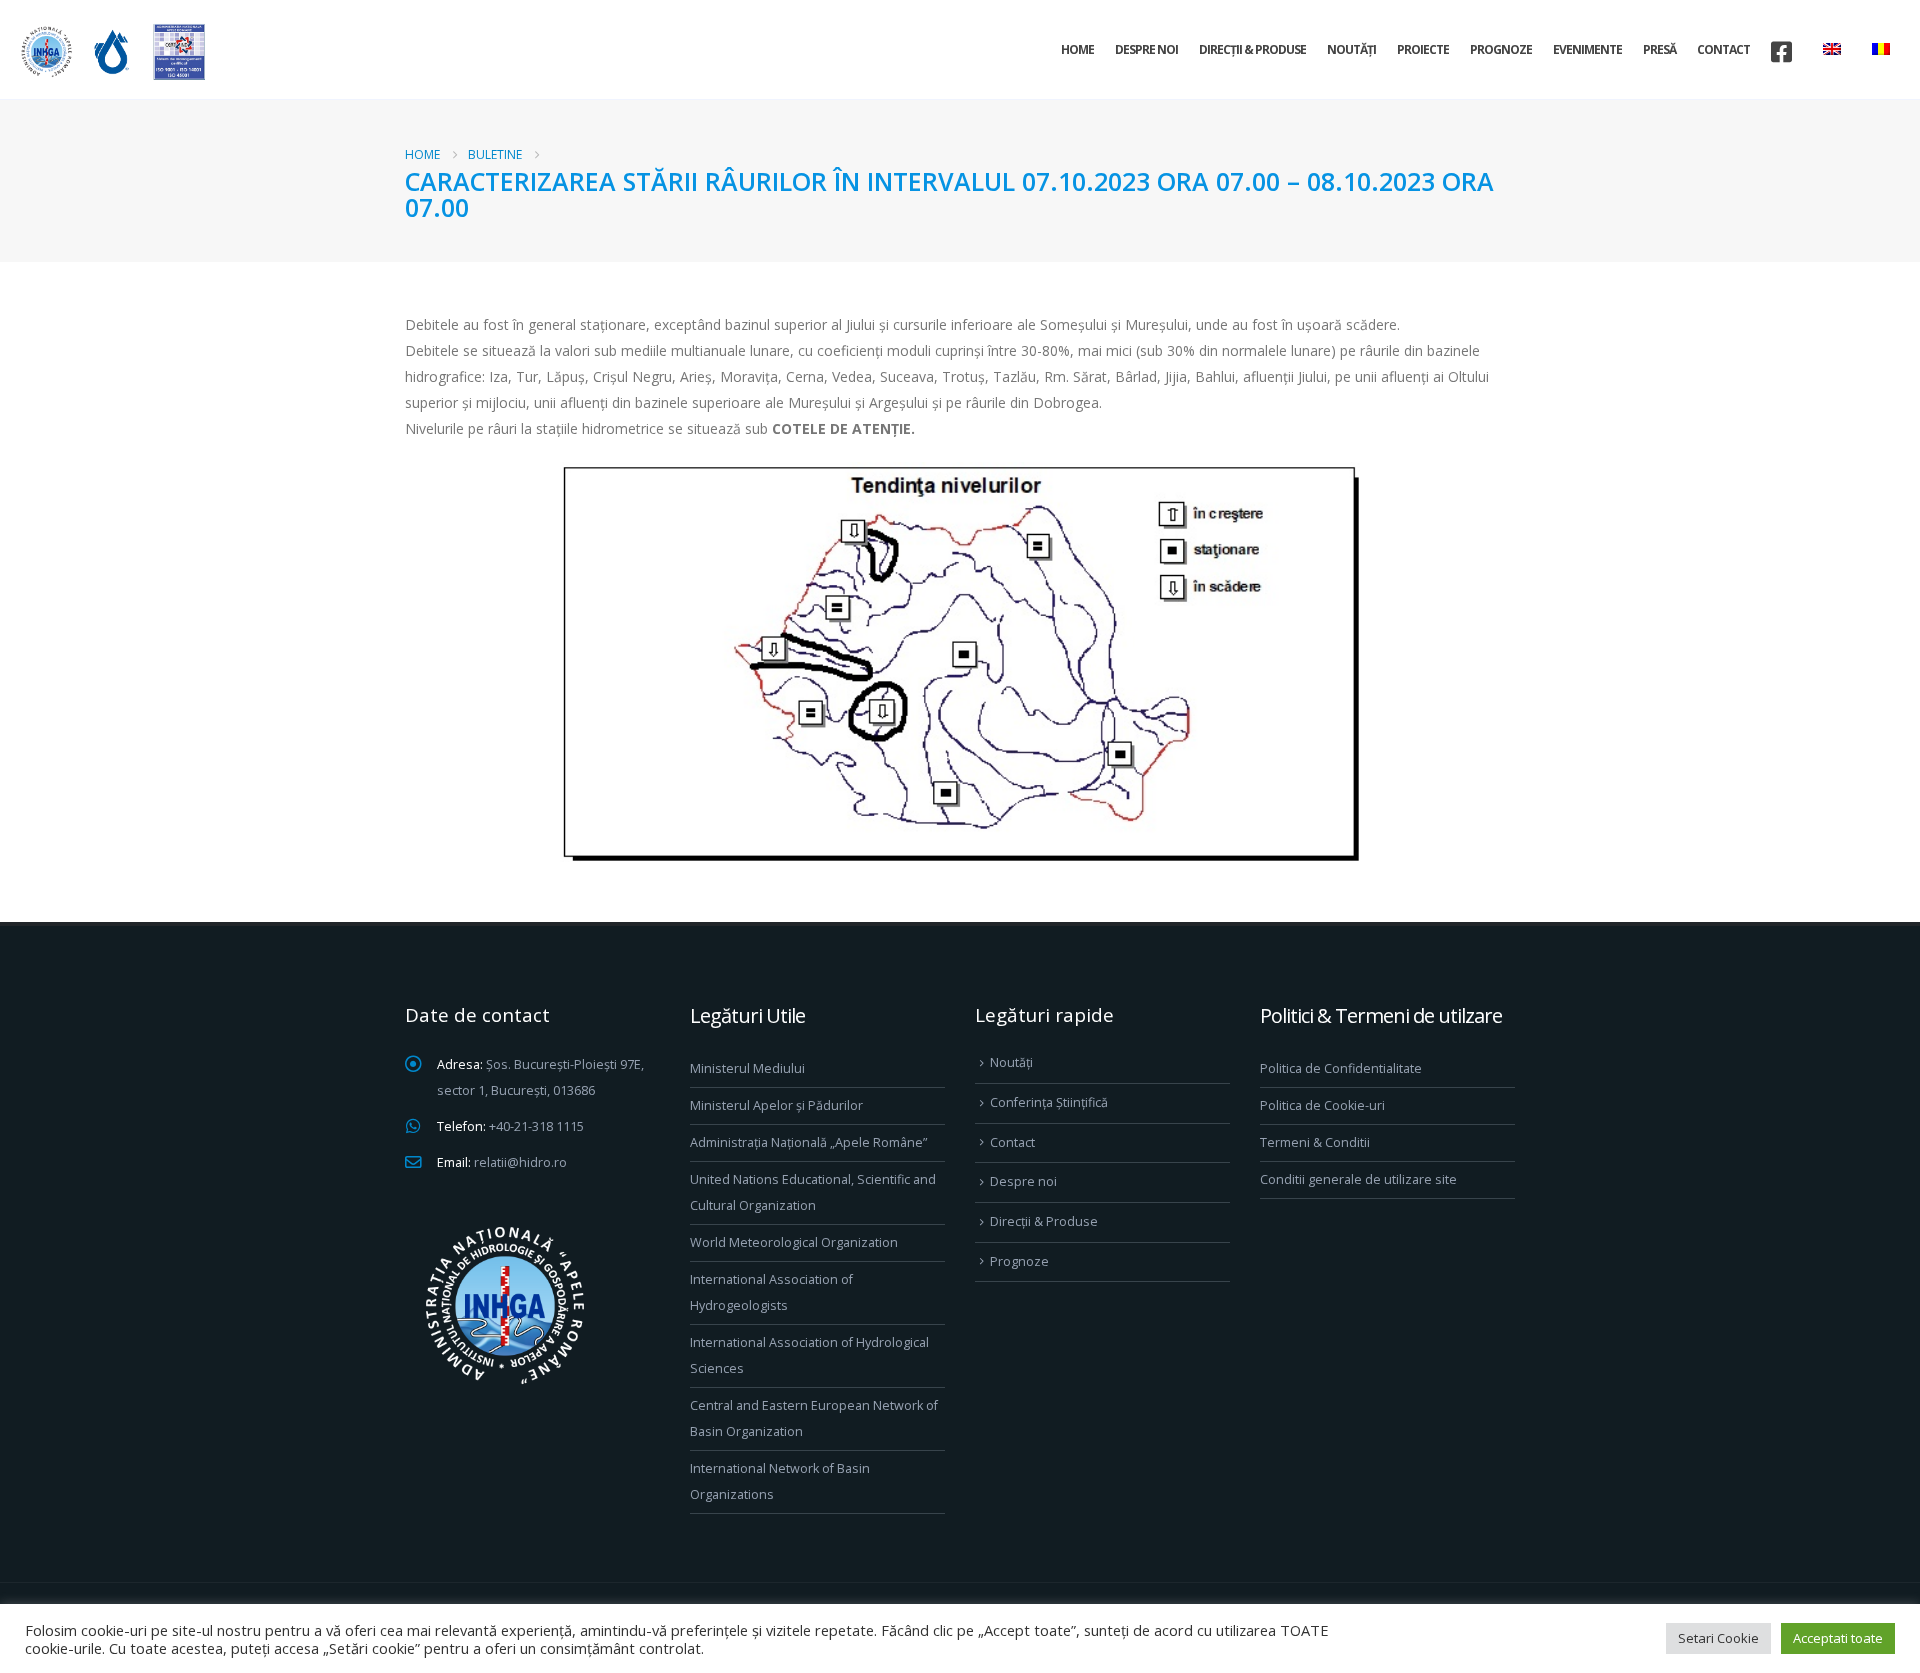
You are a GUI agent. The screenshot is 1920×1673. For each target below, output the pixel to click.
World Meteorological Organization (794, 1242)
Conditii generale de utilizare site (1358, 1179)
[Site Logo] (110, 51)
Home (1077, 49)
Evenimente (1587, 49)
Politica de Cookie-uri (1322, 1105)
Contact (1723, 49)
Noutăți (1351, 49)
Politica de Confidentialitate (1341, 1068)
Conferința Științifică (1049, 1102)
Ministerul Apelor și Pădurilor (776, 1105)
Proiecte (1423, 49)
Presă (1659, 49)
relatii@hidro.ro (520, 1162)
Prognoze (1501, 49)
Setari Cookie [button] (1718, 1638)
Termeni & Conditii (1315, 1142)
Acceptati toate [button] (1838, 1638)
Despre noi (1146, 49)
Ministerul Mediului (747, 1068)
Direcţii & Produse (1252, 49)
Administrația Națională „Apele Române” (808, 1142)
